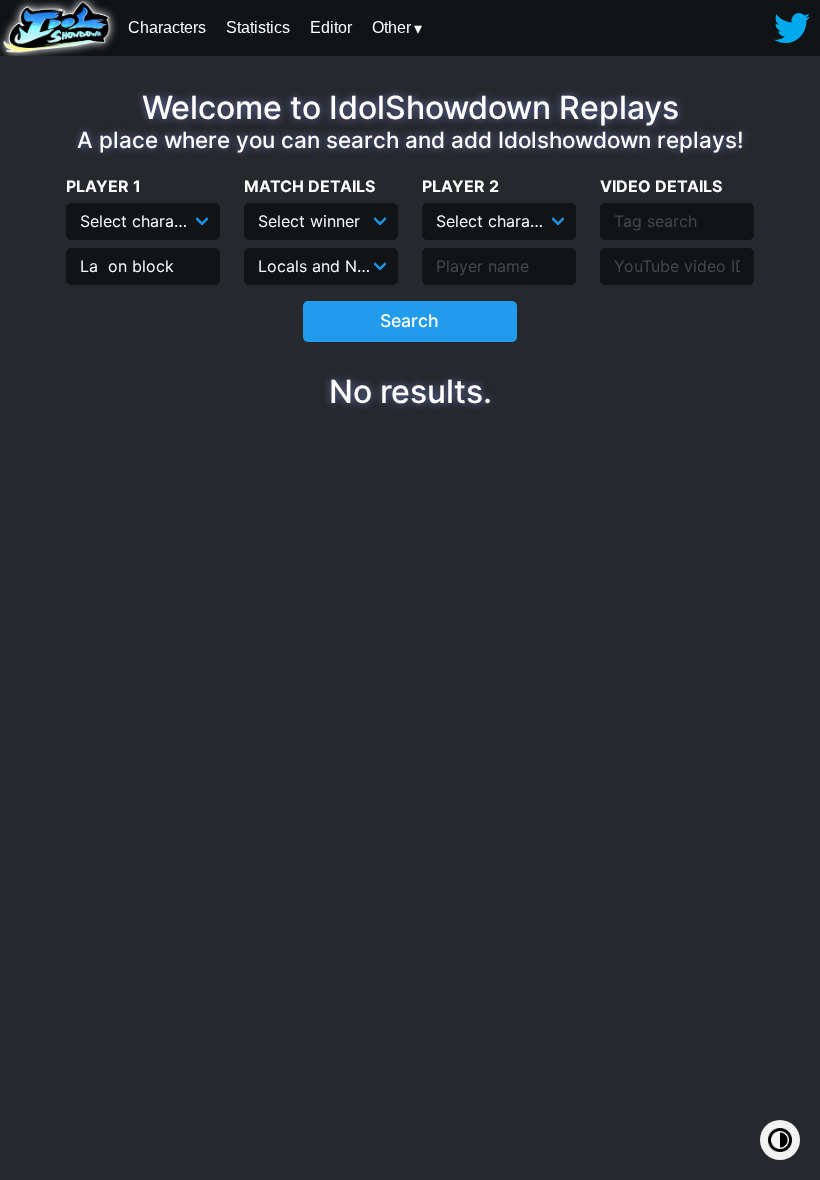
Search (409, 320)
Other (391, 27)
